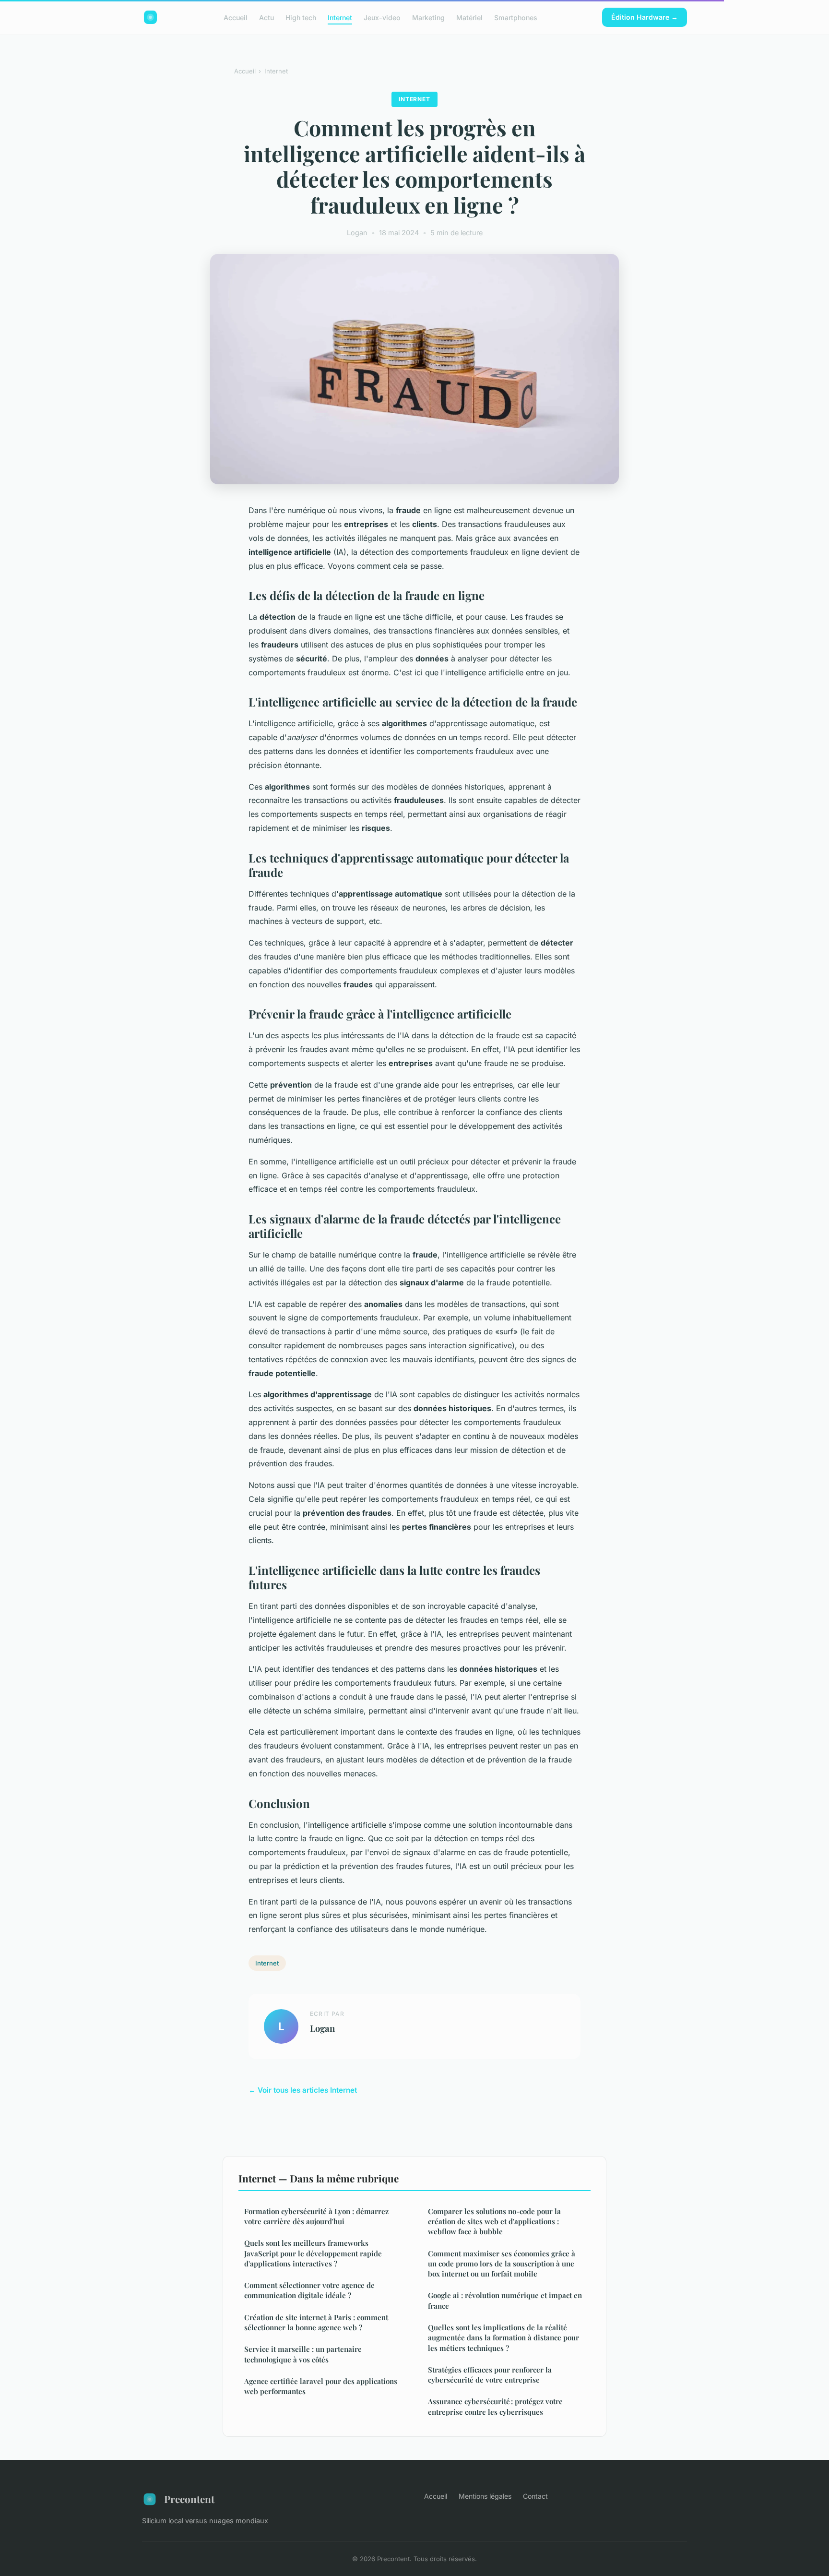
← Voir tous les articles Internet (303, 2090)
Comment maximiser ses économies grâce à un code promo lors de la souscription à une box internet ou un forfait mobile (502, 2264)
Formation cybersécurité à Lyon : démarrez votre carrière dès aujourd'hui (316, 2216)
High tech (301, 17)
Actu (266, 17)
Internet (340, 17)
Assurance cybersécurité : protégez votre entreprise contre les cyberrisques (495, 2406)
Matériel (469, 17)
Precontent (189, 2499)
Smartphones (516, 17)
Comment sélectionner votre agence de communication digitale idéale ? (309, 2290)
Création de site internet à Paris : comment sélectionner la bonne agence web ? (316, 2322)
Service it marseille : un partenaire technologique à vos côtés (303, 2354)
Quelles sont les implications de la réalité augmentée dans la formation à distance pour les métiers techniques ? (503, 2338)
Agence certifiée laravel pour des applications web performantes (321, 2386)
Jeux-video (382, 17)
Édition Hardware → (645, 17)
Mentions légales (485, 2496)
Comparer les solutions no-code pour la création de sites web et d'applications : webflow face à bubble (494, 2222)
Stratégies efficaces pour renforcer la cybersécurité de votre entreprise (490, 2375)
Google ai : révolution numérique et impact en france (505, 2300)
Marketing (428, 17)
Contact (535, 2496)
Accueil (236, 17)
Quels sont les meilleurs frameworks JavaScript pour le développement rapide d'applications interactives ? (313, 2253)
